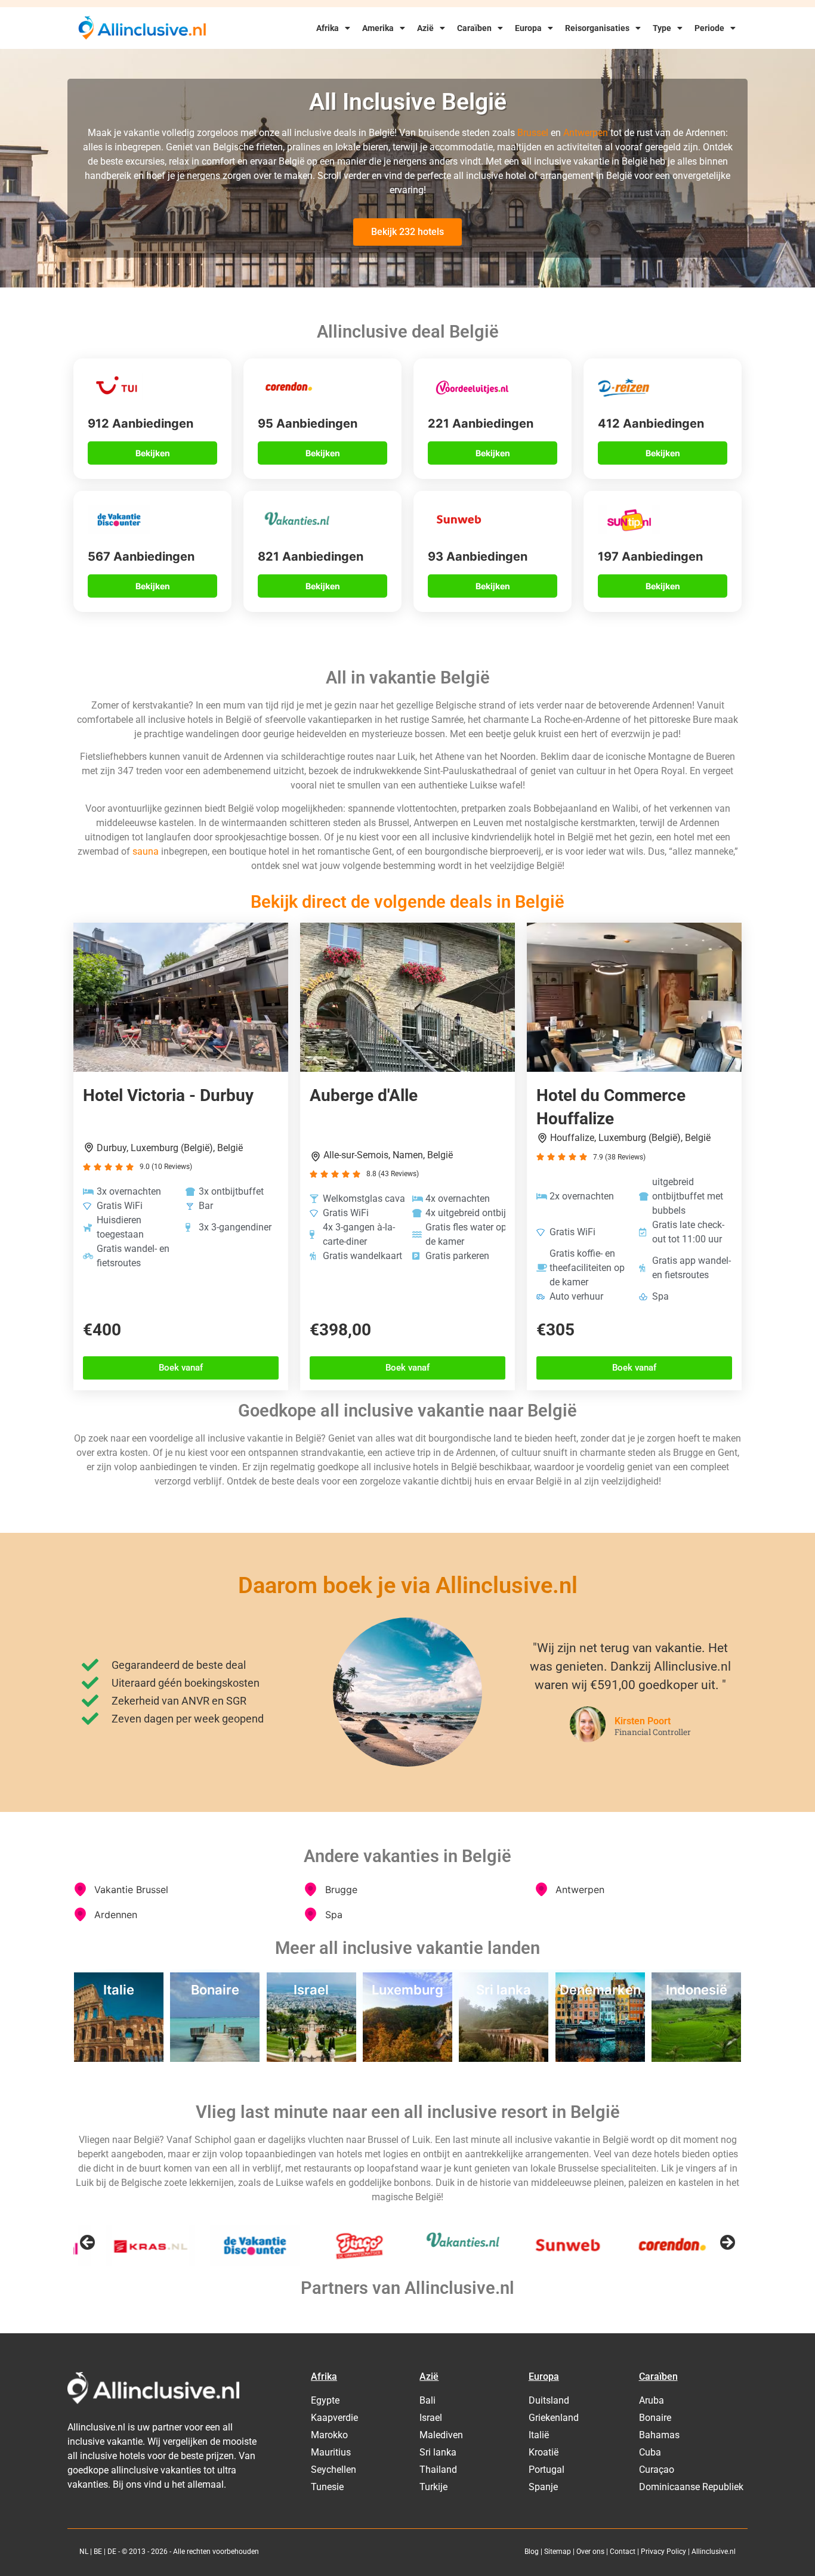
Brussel (533, 133)
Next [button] (727, 2243)
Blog (532, 2552)
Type (662, 28)
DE (112, 2552)
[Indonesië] (696, 2058)
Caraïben (474, 28)
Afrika (328, 28)
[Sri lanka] (504, 2058)
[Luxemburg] (407, 2058)
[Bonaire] (215, 2058)
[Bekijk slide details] (118, 2246)
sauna (146, 851)
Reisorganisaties (597, 28)
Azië (425, 28)
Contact (623, 2552)
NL (84, 2552)
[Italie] (119, 2058)
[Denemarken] (600, 2058)
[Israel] (311, 2058)
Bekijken (153, 453)
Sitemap (558, 2552)
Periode (709, 28)
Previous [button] (88, 2243)
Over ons (590, 2552)
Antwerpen (586, 133)
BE (98, 2552)
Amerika (378, 28)
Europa (528, 28)
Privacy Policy (663, 2552)
